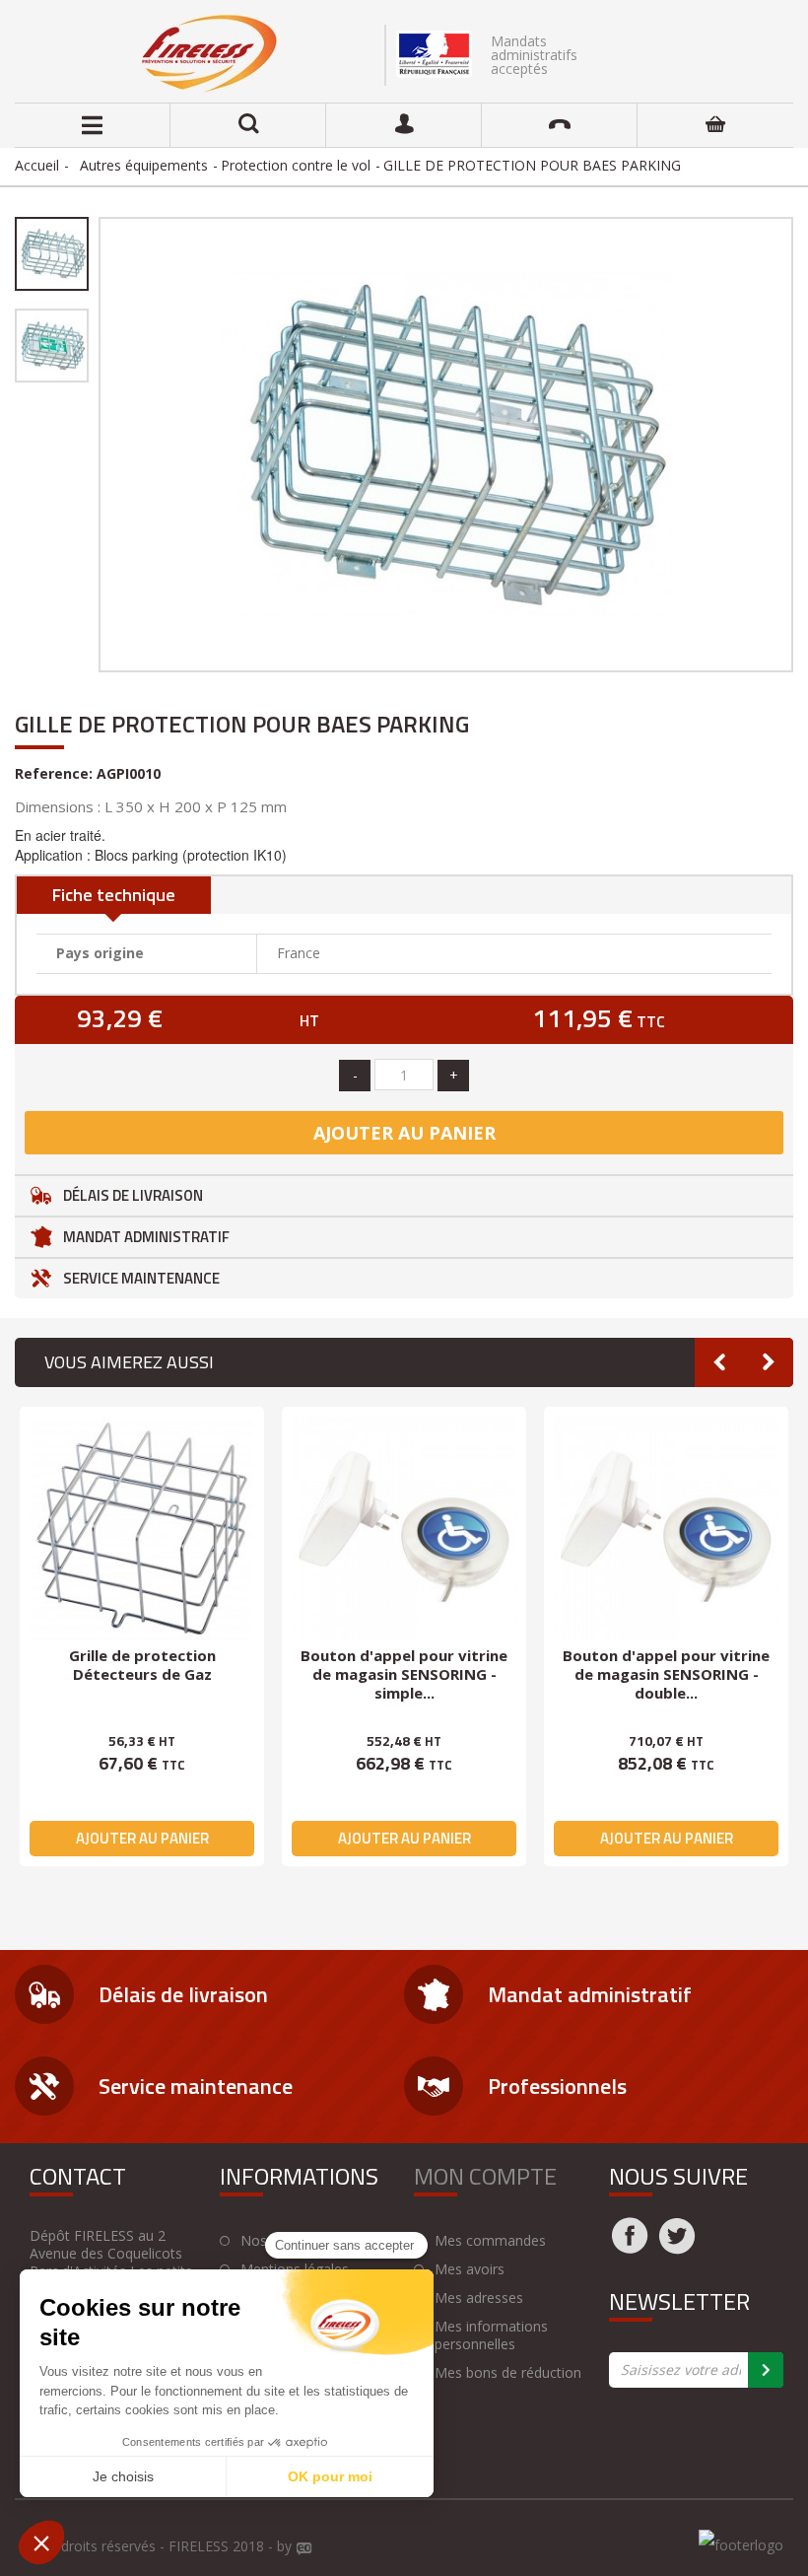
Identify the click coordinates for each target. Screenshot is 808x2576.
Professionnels (557, 2086)
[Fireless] (209, 54)
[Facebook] (630, 2248)
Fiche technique (114, 895)
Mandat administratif (146, 1237)
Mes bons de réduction (508, 2373)
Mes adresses (479, 2298)
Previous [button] (719, 1362)
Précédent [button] (97, 445)
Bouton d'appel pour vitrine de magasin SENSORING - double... (666, 1674)
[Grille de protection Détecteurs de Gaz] (142, 1529)
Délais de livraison (133, 1195)
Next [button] (769, 1362)
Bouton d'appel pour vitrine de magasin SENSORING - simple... (404, 1674)
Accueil (37, 165)
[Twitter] (677, 2248)
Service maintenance (141, 1278)
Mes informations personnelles (491, 2335)
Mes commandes (490, 2241)
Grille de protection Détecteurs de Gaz (142, 1665)
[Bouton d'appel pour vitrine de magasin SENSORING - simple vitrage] (404, 1529)
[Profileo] (304, 2549)
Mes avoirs (470, 2269)
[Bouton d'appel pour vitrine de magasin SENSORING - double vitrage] (666, 1529)
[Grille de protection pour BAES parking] (52, 254)
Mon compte (485, 2176)
